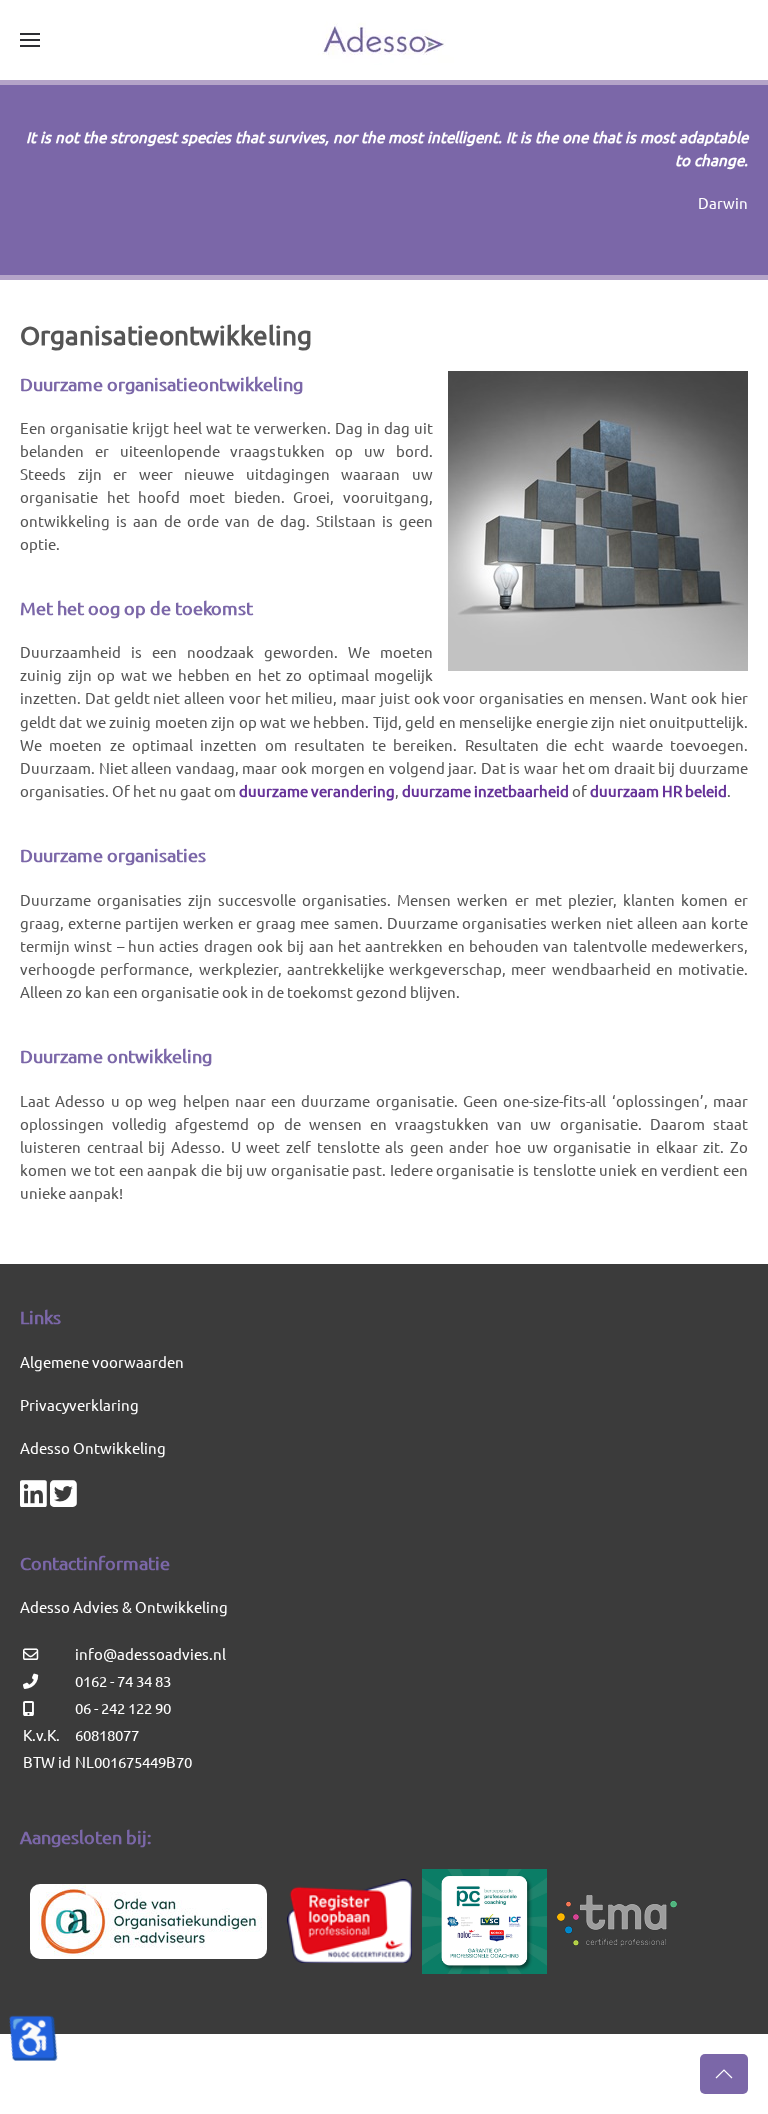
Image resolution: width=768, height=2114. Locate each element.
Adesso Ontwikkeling (93, 1447)
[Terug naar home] (384, 40)
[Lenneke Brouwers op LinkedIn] (33, 1498)
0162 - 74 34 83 (123, 1680)
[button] (30, 40)
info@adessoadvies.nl (150, 1653)
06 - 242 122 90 (123, 1707)
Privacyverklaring (79, 1404)
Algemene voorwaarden (102, 1361)
